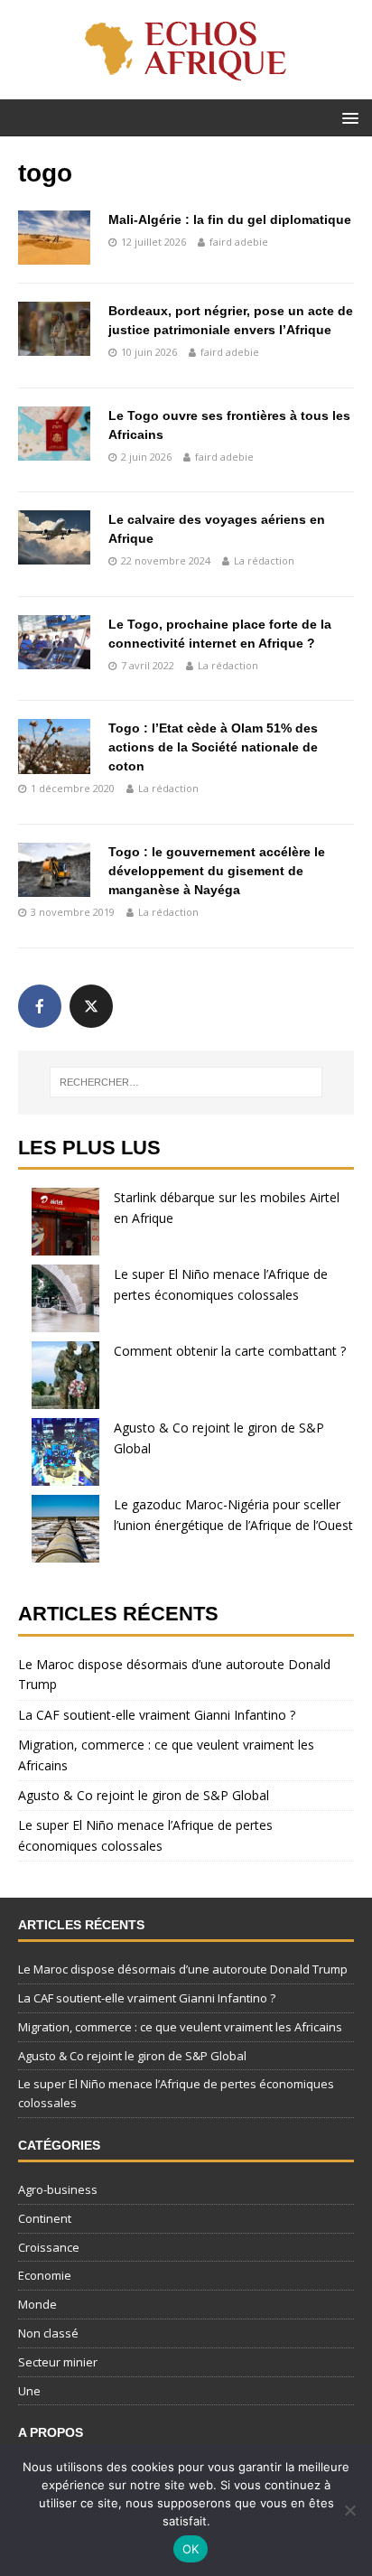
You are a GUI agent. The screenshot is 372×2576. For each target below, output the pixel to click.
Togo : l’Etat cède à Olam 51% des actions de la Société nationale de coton (213, 747)
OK (191, 2549)
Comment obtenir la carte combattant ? (230, 1351)
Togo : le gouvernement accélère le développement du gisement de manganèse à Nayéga (217, 871)
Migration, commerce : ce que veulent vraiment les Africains (180, 2027)
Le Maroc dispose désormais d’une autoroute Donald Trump (183, 1969)
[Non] (349, 2510)
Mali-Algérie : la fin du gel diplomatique (230, 219)
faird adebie (239, 242)
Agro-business (58, 2189)
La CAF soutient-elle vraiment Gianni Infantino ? (157, 1715)
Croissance (49, 2247)
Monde (37, 2304)
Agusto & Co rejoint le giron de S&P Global (144, 1795)
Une (29, 2391)
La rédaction (264, 560)
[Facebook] (40, 1006)
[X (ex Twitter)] (91, 1006)
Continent (45, 2218)
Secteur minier (58, 2362)
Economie (45, 2275)
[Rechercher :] (186, 1082)
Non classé (48, 2333)
